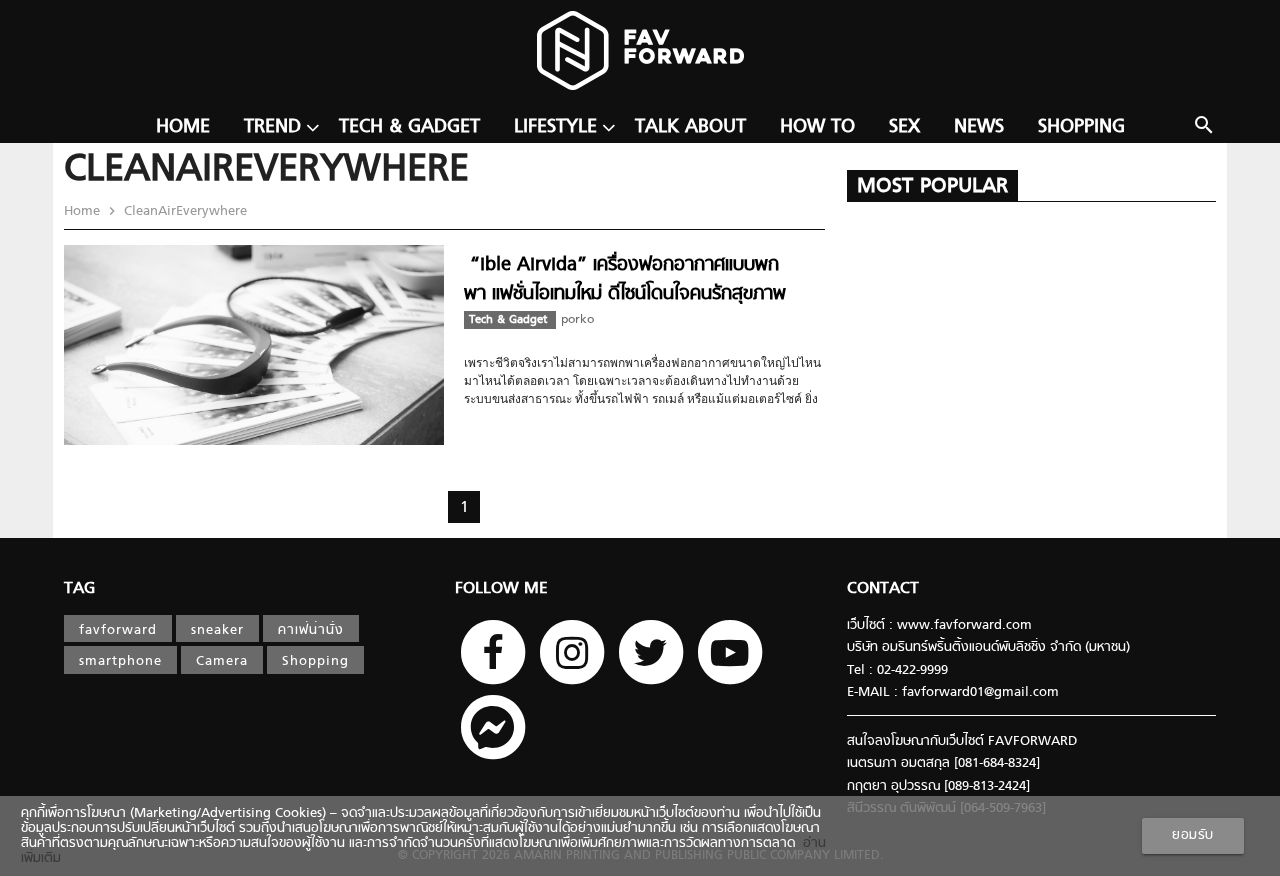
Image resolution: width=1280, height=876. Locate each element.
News (979, 127)
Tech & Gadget (409, 127)
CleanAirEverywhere (183, 211)
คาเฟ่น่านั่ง (311, 630)
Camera (222, 661)
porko (577, 320)
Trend (272, 127)
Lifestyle (555, 127)
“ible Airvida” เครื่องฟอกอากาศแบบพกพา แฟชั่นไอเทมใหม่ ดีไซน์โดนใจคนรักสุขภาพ (625, 279)
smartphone (120, 661)
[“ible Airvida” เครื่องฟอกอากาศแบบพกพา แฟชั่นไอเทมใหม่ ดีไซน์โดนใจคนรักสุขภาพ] (254, 441)
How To (817, 127)
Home (183, 127)
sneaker (217, 630)
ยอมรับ (1193, 835)
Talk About (690, 127)
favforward (118, 630)
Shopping (1081, 127)
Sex (904, 127)
